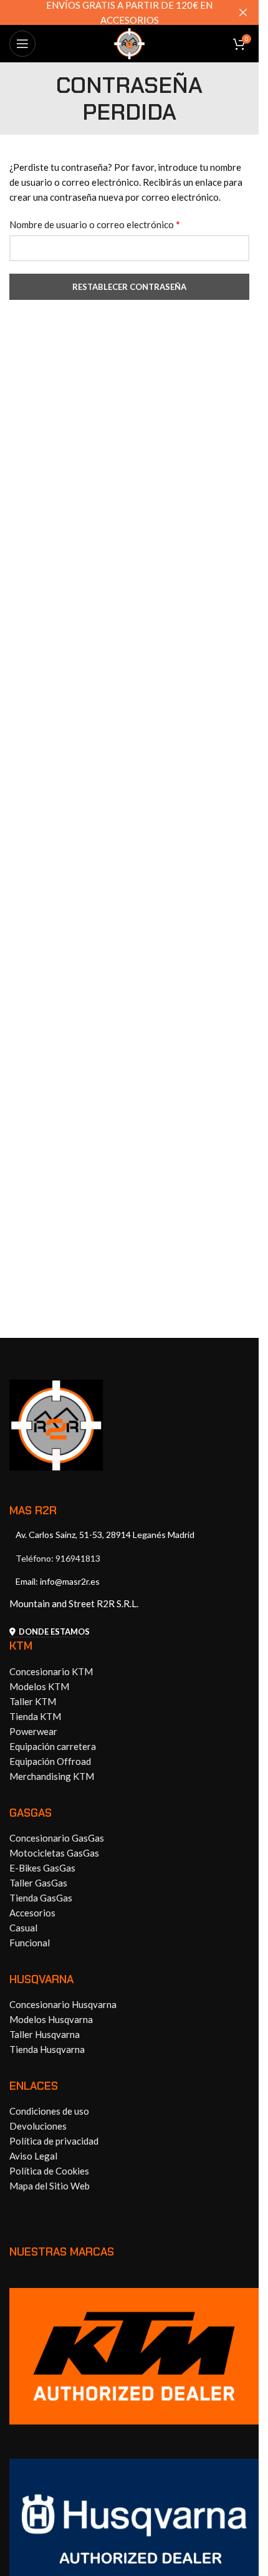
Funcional (30, 1943)
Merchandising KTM (52, 1776)
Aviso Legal (33, 2156)
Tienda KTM (35, 1716)
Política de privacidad (54, 2141)
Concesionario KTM (51, 1671)
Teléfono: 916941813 (58, 1558)
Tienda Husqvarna (47, 2049)
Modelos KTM (39, 1686)
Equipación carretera (53, 1746)
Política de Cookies (49, 2171)
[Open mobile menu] (22, 44)
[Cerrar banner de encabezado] (243, 12)
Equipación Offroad (50, 1761)
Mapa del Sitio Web (50, 2186)
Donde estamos (54, 1632)
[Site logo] (130, 42)
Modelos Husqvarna (51, 2019)
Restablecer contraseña (129, 287)
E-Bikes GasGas (42, 1868)
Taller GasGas (38, 1883)
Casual (23, 1928)
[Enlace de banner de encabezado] (129, 12)
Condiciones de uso (49, 2111)
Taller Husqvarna (45, 2034)
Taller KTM (33, 1701)
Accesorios (32, 1913)
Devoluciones (38, 2126)
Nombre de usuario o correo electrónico (95, 224)
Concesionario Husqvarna (63, 2004)
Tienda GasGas (41, 1898)
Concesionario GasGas (57, 1838)
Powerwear (33, 1731)
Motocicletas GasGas (54, 1853)
